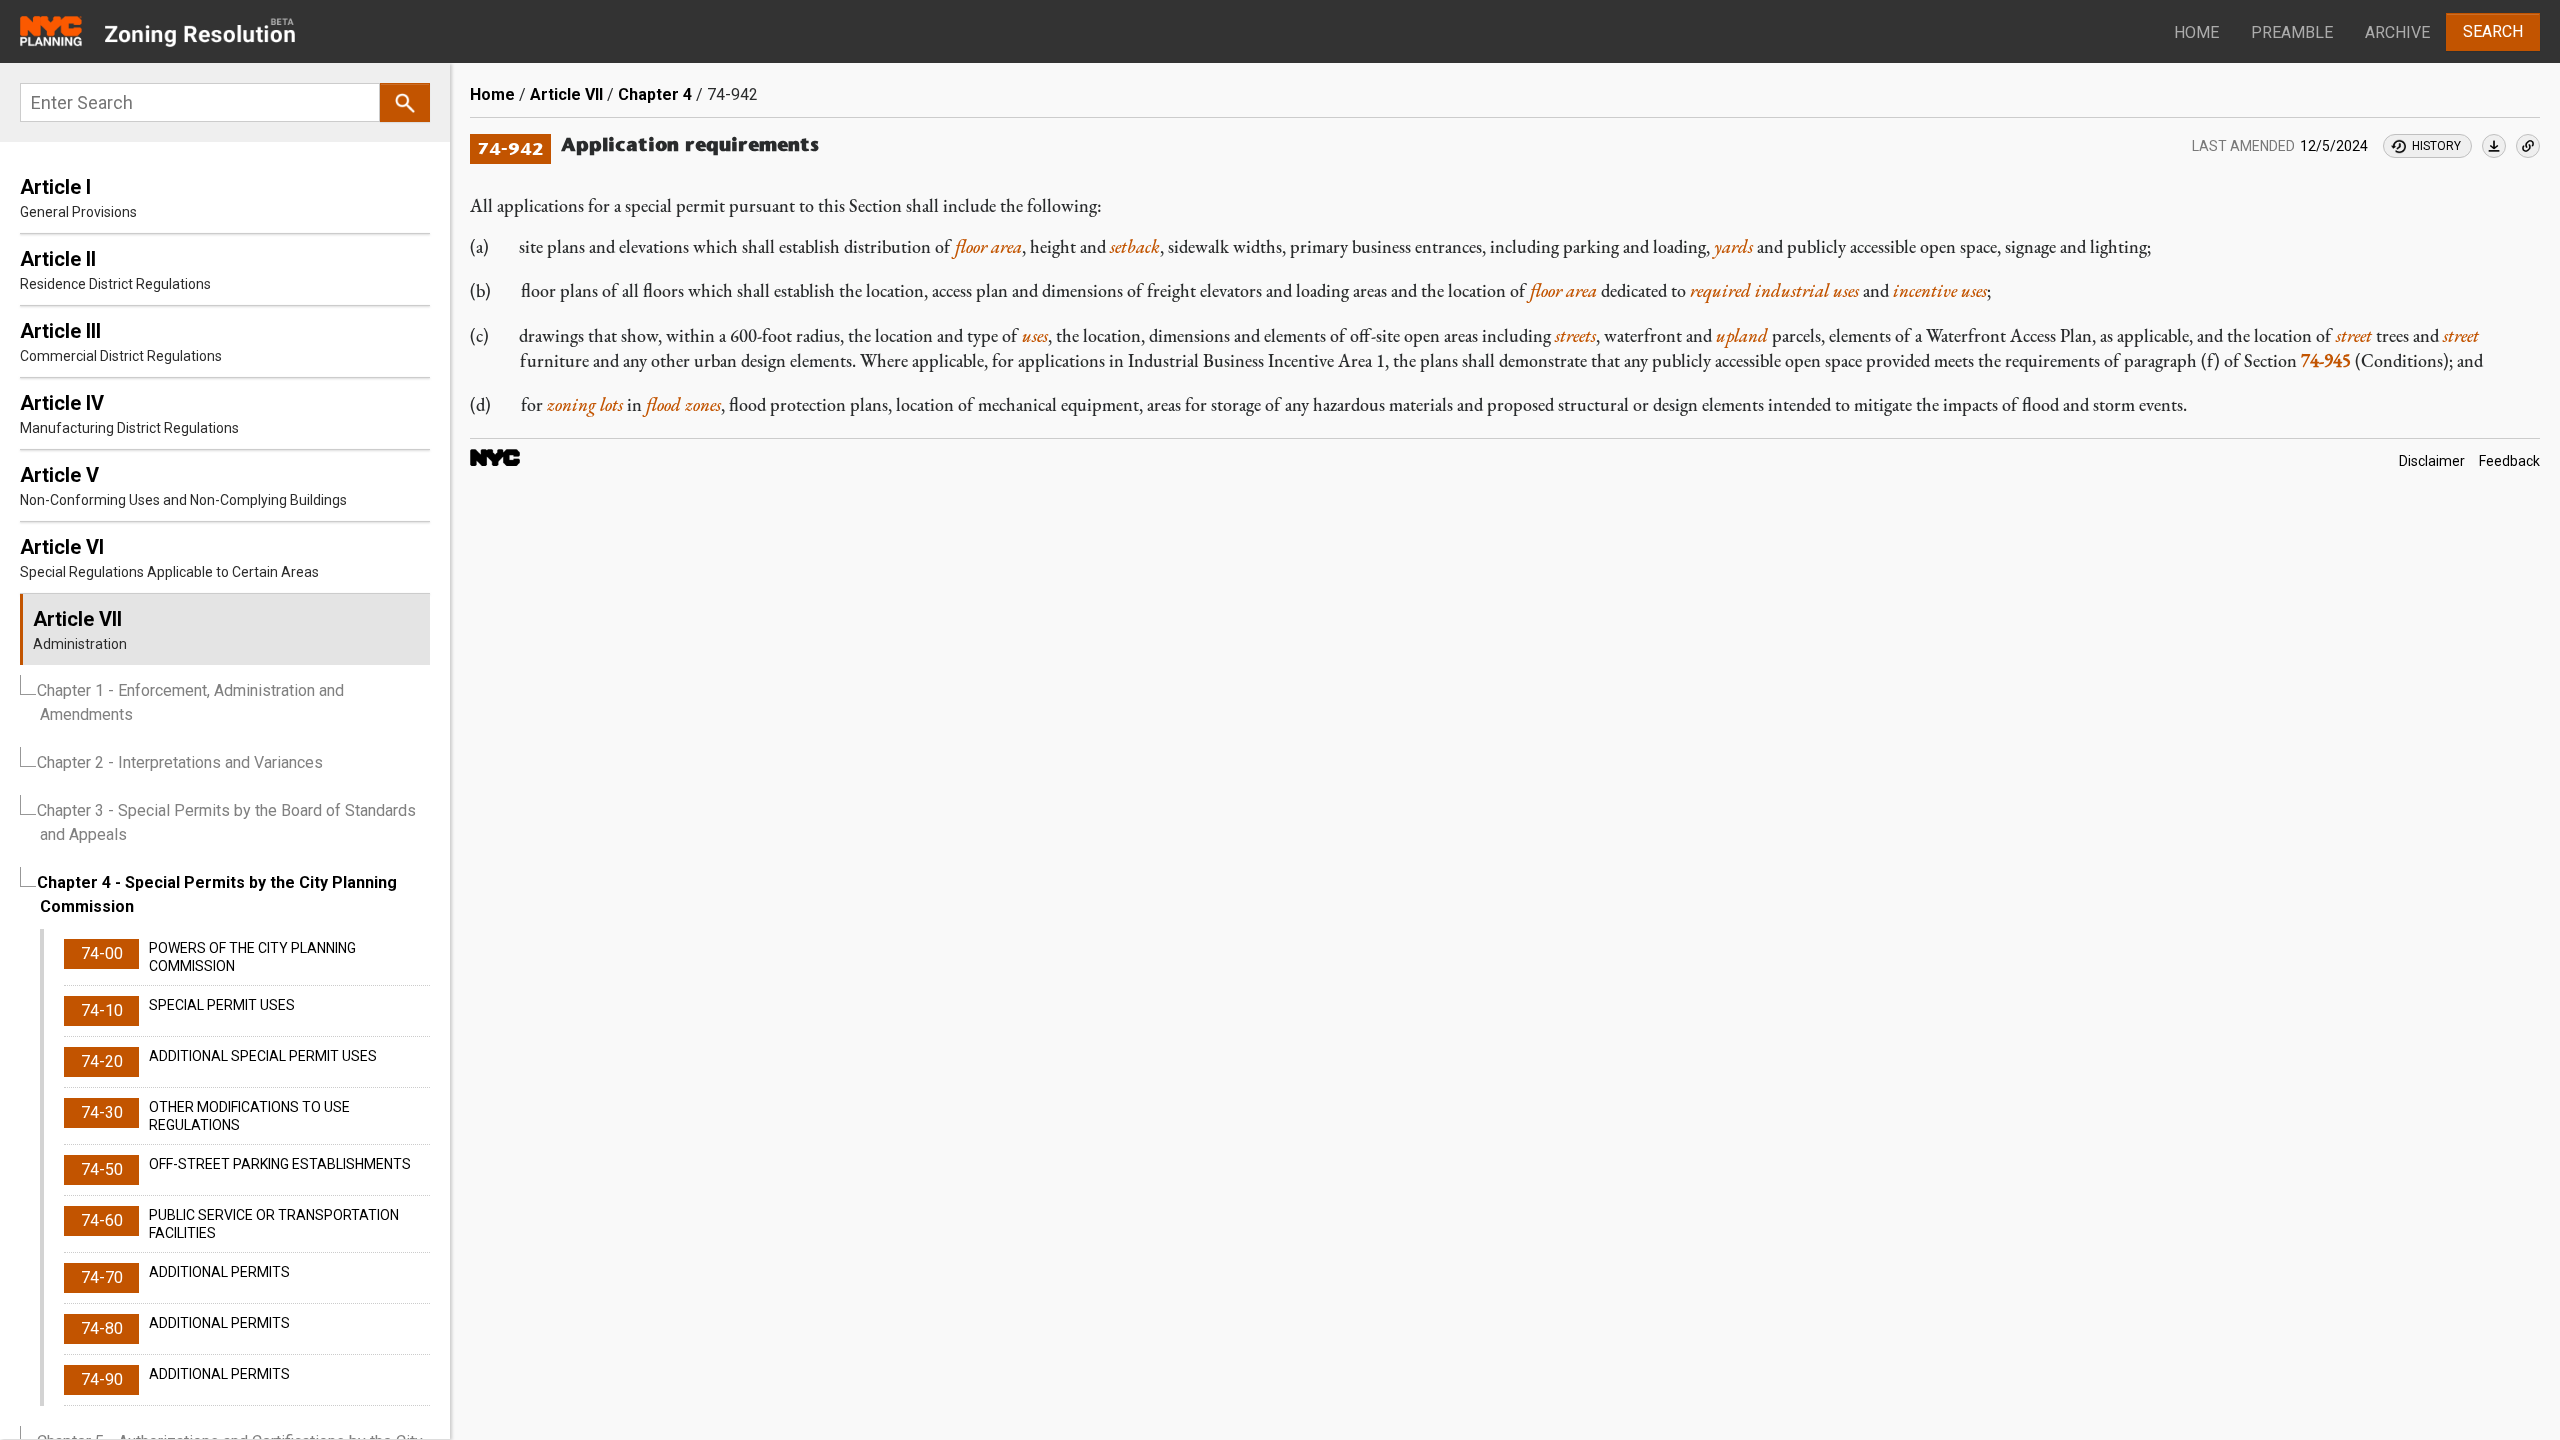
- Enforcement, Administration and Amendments (190, 702)
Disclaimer (2432, 461)
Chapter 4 (655, 94)
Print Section (2494, 146)
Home (2196, 32)
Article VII (566, 94)
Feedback (2509, 461)
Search (2493, 31)
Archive (2397, 32)
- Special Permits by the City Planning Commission (217, 894)
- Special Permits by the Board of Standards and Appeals (226, 822)
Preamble (2292, 32)
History (2436, 146)
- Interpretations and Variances (180, 762)
